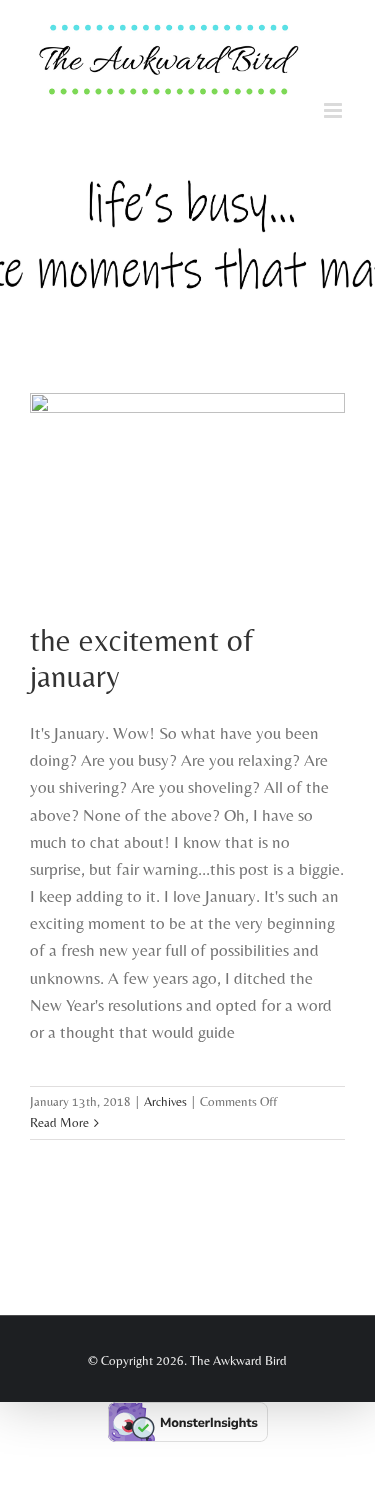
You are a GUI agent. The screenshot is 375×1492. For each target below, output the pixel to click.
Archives (165, 1106)
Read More (59, 1127)
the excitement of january (141, 663)
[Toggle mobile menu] (334, 115)
